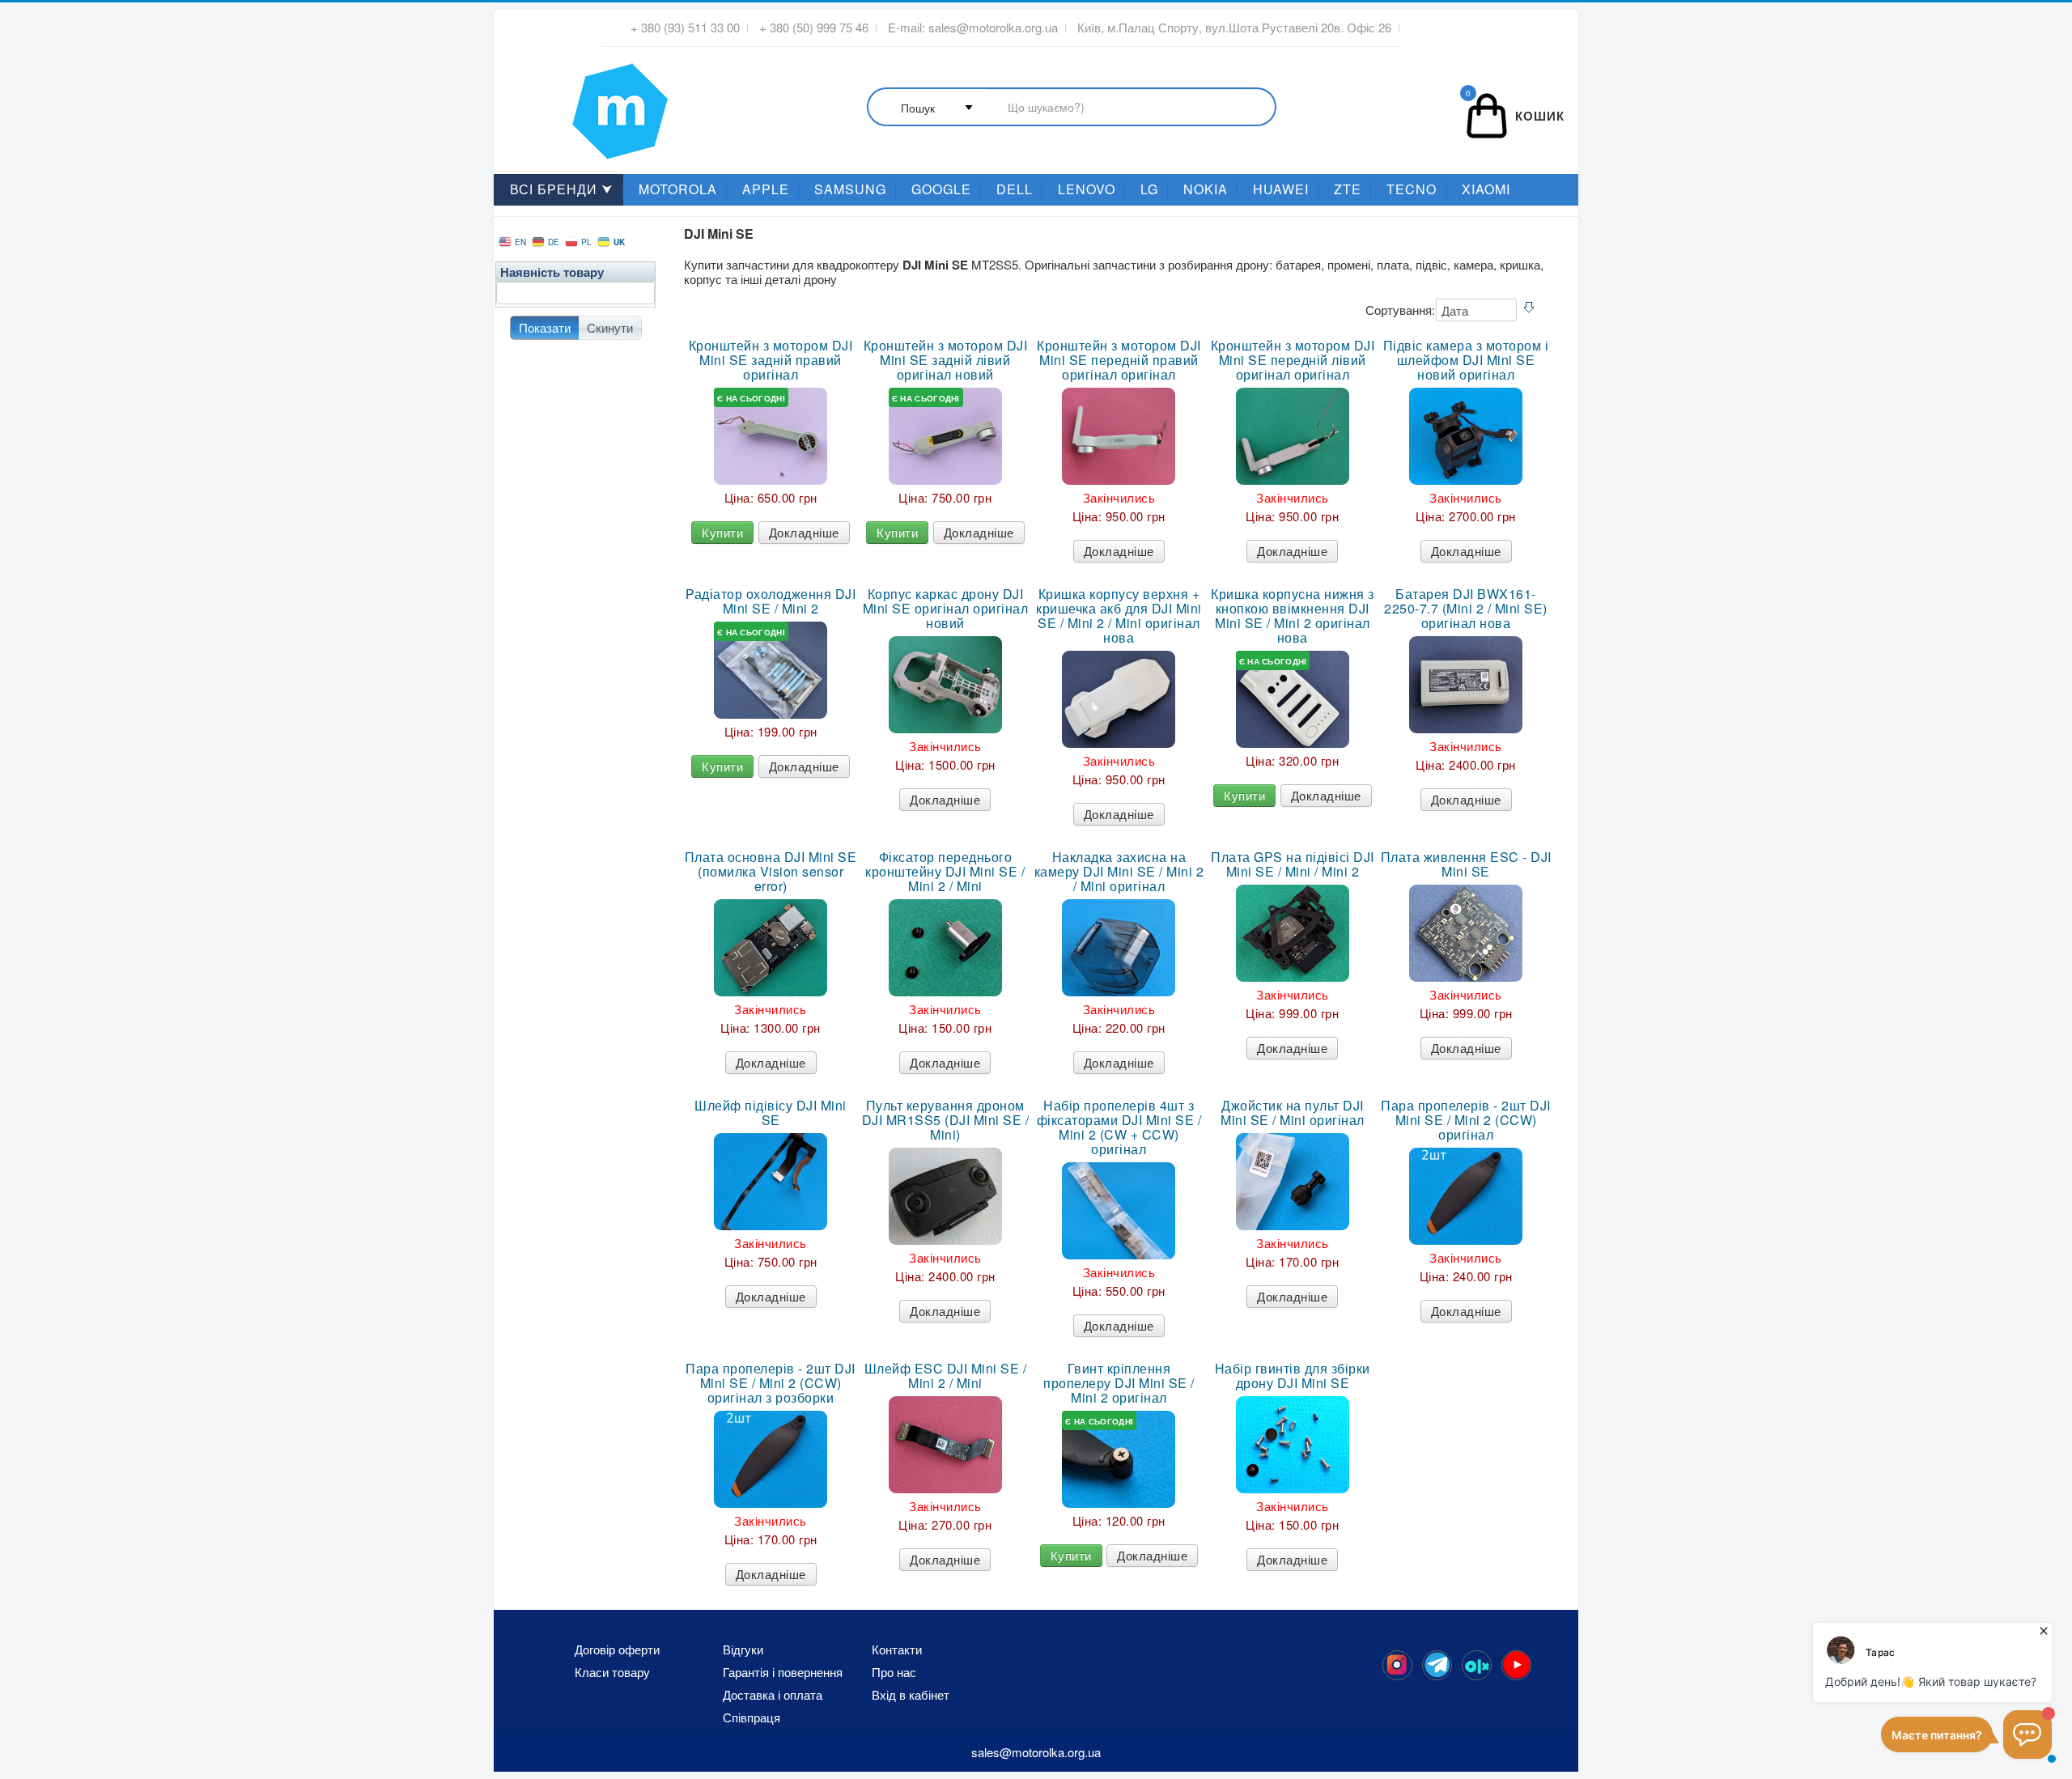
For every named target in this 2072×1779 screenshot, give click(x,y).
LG (1149, 189)
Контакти (897, 1650)
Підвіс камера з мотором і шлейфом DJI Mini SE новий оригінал (1466, 360)
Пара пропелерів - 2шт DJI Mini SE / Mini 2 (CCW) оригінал (1466, 1120)
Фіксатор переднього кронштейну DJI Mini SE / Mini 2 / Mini (945, 872)
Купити (722, 532)
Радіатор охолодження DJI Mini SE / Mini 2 (771, 601)
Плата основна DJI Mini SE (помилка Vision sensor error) (771, 872)
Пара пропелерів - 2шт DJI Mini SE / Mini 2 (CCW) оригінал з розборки (771, 1383)
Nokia (1206, 189)
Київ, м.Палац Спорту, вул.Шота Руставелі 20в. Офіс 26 (1234, 28)
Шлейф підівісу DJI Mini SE (771, 1113)
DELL (1015, 189)
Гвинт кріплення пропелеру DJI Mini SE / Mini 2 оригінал (1119, 1383)
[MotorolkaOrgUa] (1437, 1665)
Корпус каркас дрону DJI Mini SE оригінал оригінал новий (946, 609)
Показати (545, 327)
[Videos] (1516, 1665)
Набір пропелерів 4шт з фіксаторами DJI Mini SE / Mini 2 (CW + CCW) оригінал (1119, 1127)
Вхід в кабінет (911, 1695)
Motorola (678, 189)
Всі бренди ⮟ (562, 189)
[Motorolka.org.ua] (1397, 1665)
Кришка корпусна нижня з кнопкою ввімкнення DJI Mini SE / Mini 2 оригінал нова (1293, 616)
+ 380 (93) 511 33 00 (685, 28)
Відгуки (743, 1650)
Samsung (850, 189)
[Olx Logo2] (1477, 1665)
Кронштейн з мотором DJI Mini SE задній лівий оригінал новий (946, 360)
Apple (766, 189)
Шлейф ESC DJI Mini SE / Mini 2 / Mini (946, 1376)
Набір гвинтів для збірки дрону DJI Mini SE (1293, 1376)
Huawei (1281, 189)
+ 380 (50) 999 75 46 (814, 28)
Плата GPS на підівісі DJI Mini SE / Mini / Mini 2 (1293, 864)
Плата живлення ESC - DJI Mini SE (1466, 864)
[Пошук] (1072, 108)
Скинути (610, 327)
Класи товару (612, 1672)
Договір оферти (617, 1650)
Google (941, 189)
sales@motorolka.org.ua (993, 28)
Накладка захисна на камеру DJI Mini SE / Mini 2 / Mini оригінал (1119, 872)
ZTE (1348, 189)
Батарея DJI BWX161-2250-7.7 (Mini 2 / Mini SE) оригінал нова (1466, 609)
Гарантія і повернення (783, 1672)
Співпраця (752, 1717)
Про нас (894, 1672)
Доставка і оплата (773, 1695)
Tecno (1412, 189)
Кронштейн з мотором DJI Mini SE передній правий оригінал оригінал (1119, 360)
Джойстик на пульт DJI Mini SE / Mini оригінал (1293, 1113)
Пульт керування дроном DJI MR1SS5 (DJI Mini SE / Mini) (946, 1120)
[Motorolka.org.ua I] (587, 104)
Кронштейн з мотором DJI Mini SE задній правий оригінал (771, 360)
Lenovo (1087, 189)
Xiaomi (1486, 189)
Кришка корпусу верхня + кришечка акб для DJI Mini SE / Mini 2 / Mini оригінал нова (1119, 616)
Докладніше (804, 532)
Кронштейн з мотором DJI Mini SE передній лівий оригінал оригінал (1293, 360)
